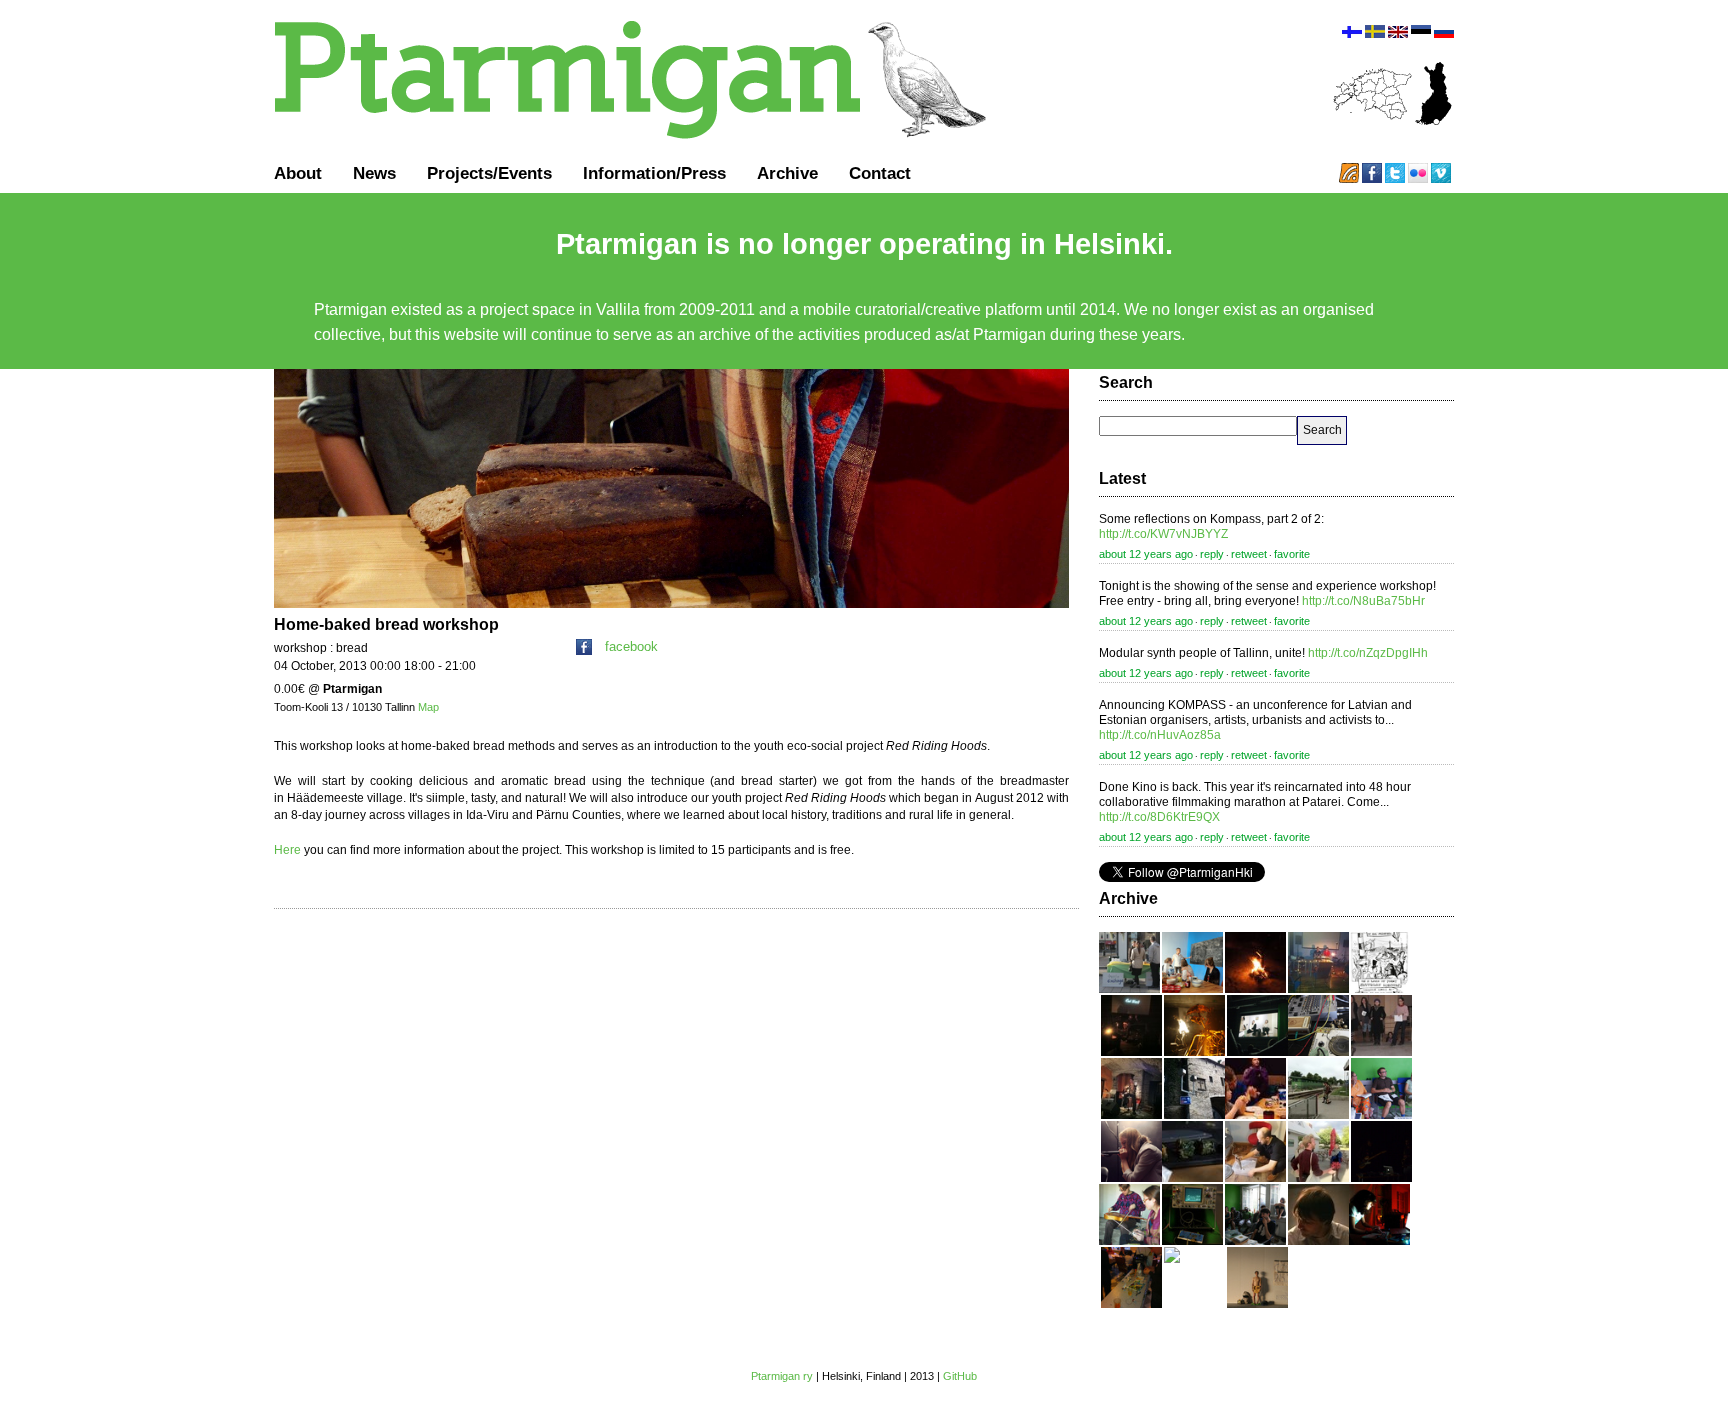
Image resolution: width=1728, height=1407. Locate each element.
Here (287, 850)
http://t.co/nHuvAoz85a (1160, 735)
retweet (1249, 554)
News (374, 173)
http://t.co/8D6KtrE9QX (1159, 817)
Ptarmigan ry (782, 1376)
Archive (787, 173)
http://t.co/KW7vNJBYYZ (1163, 534)
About (298, 173)
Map (428, 707)
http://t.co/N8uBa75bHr (1363, 601)
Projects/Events (489, 173)
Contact (880, 173)
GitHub (960, 1376)
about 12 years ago (1146, 554)
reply (1212, 554)
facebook (631, 646)
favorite (1292, 554)
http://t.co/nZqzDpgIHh (1368, 653)
